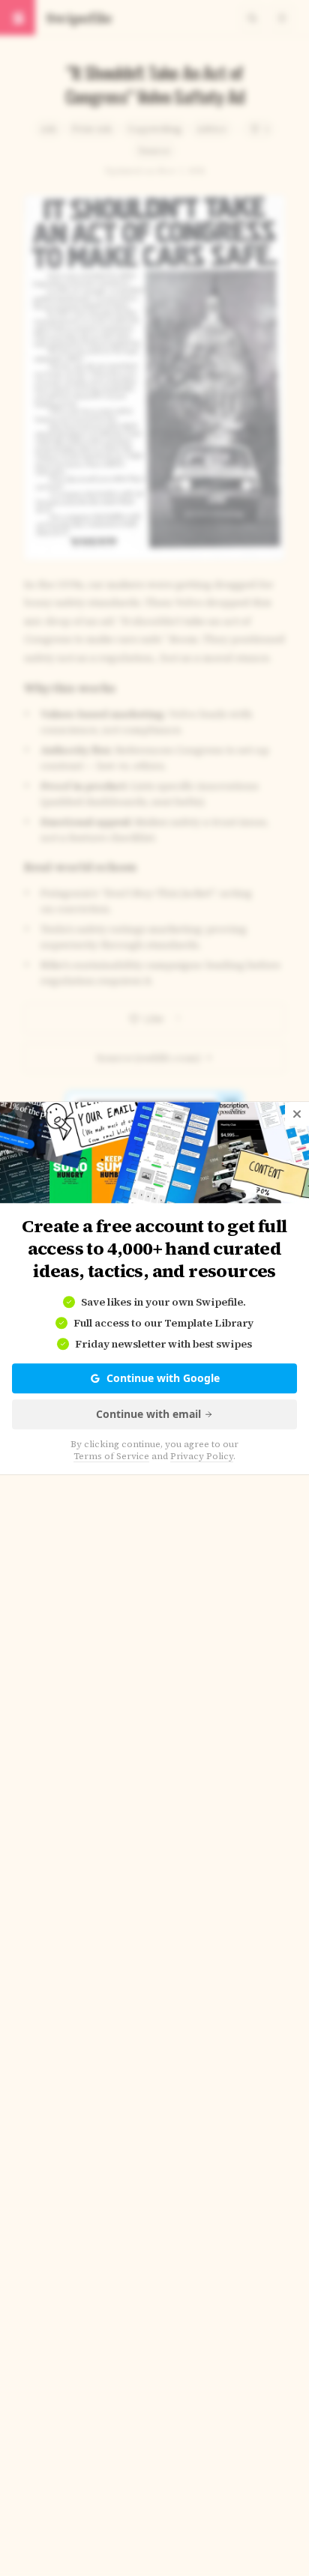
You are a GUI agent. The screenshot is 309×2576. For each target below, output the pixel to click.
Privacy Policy (202, 1456)
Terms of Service (111, 1456)
